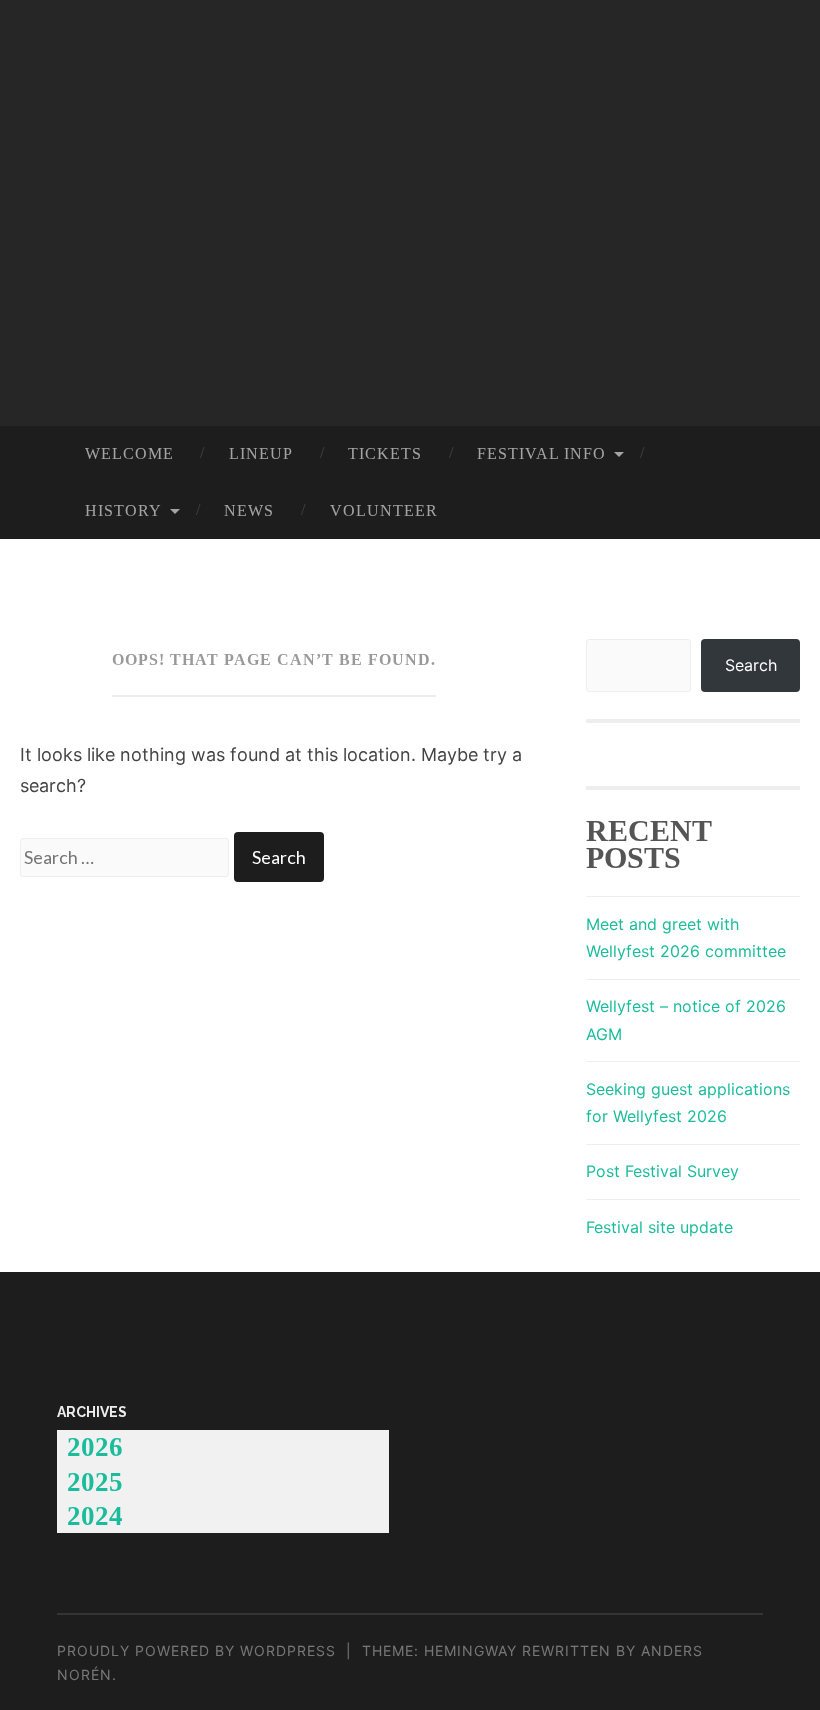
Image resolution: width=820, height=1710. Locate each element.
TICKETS (385, 454)
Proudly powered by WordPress (196, 1650)
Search (751, 665)
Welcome (129, 454)
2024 (95, 1516)
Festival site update (659, 1227)
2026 (95, 1447)
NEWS (249, 511)
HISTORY (123, 511)
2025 (95, 1482)
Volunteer (384, 511)
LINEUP (261, 454)
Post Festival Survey (662, 1171)
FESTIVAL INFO (541, 454)
